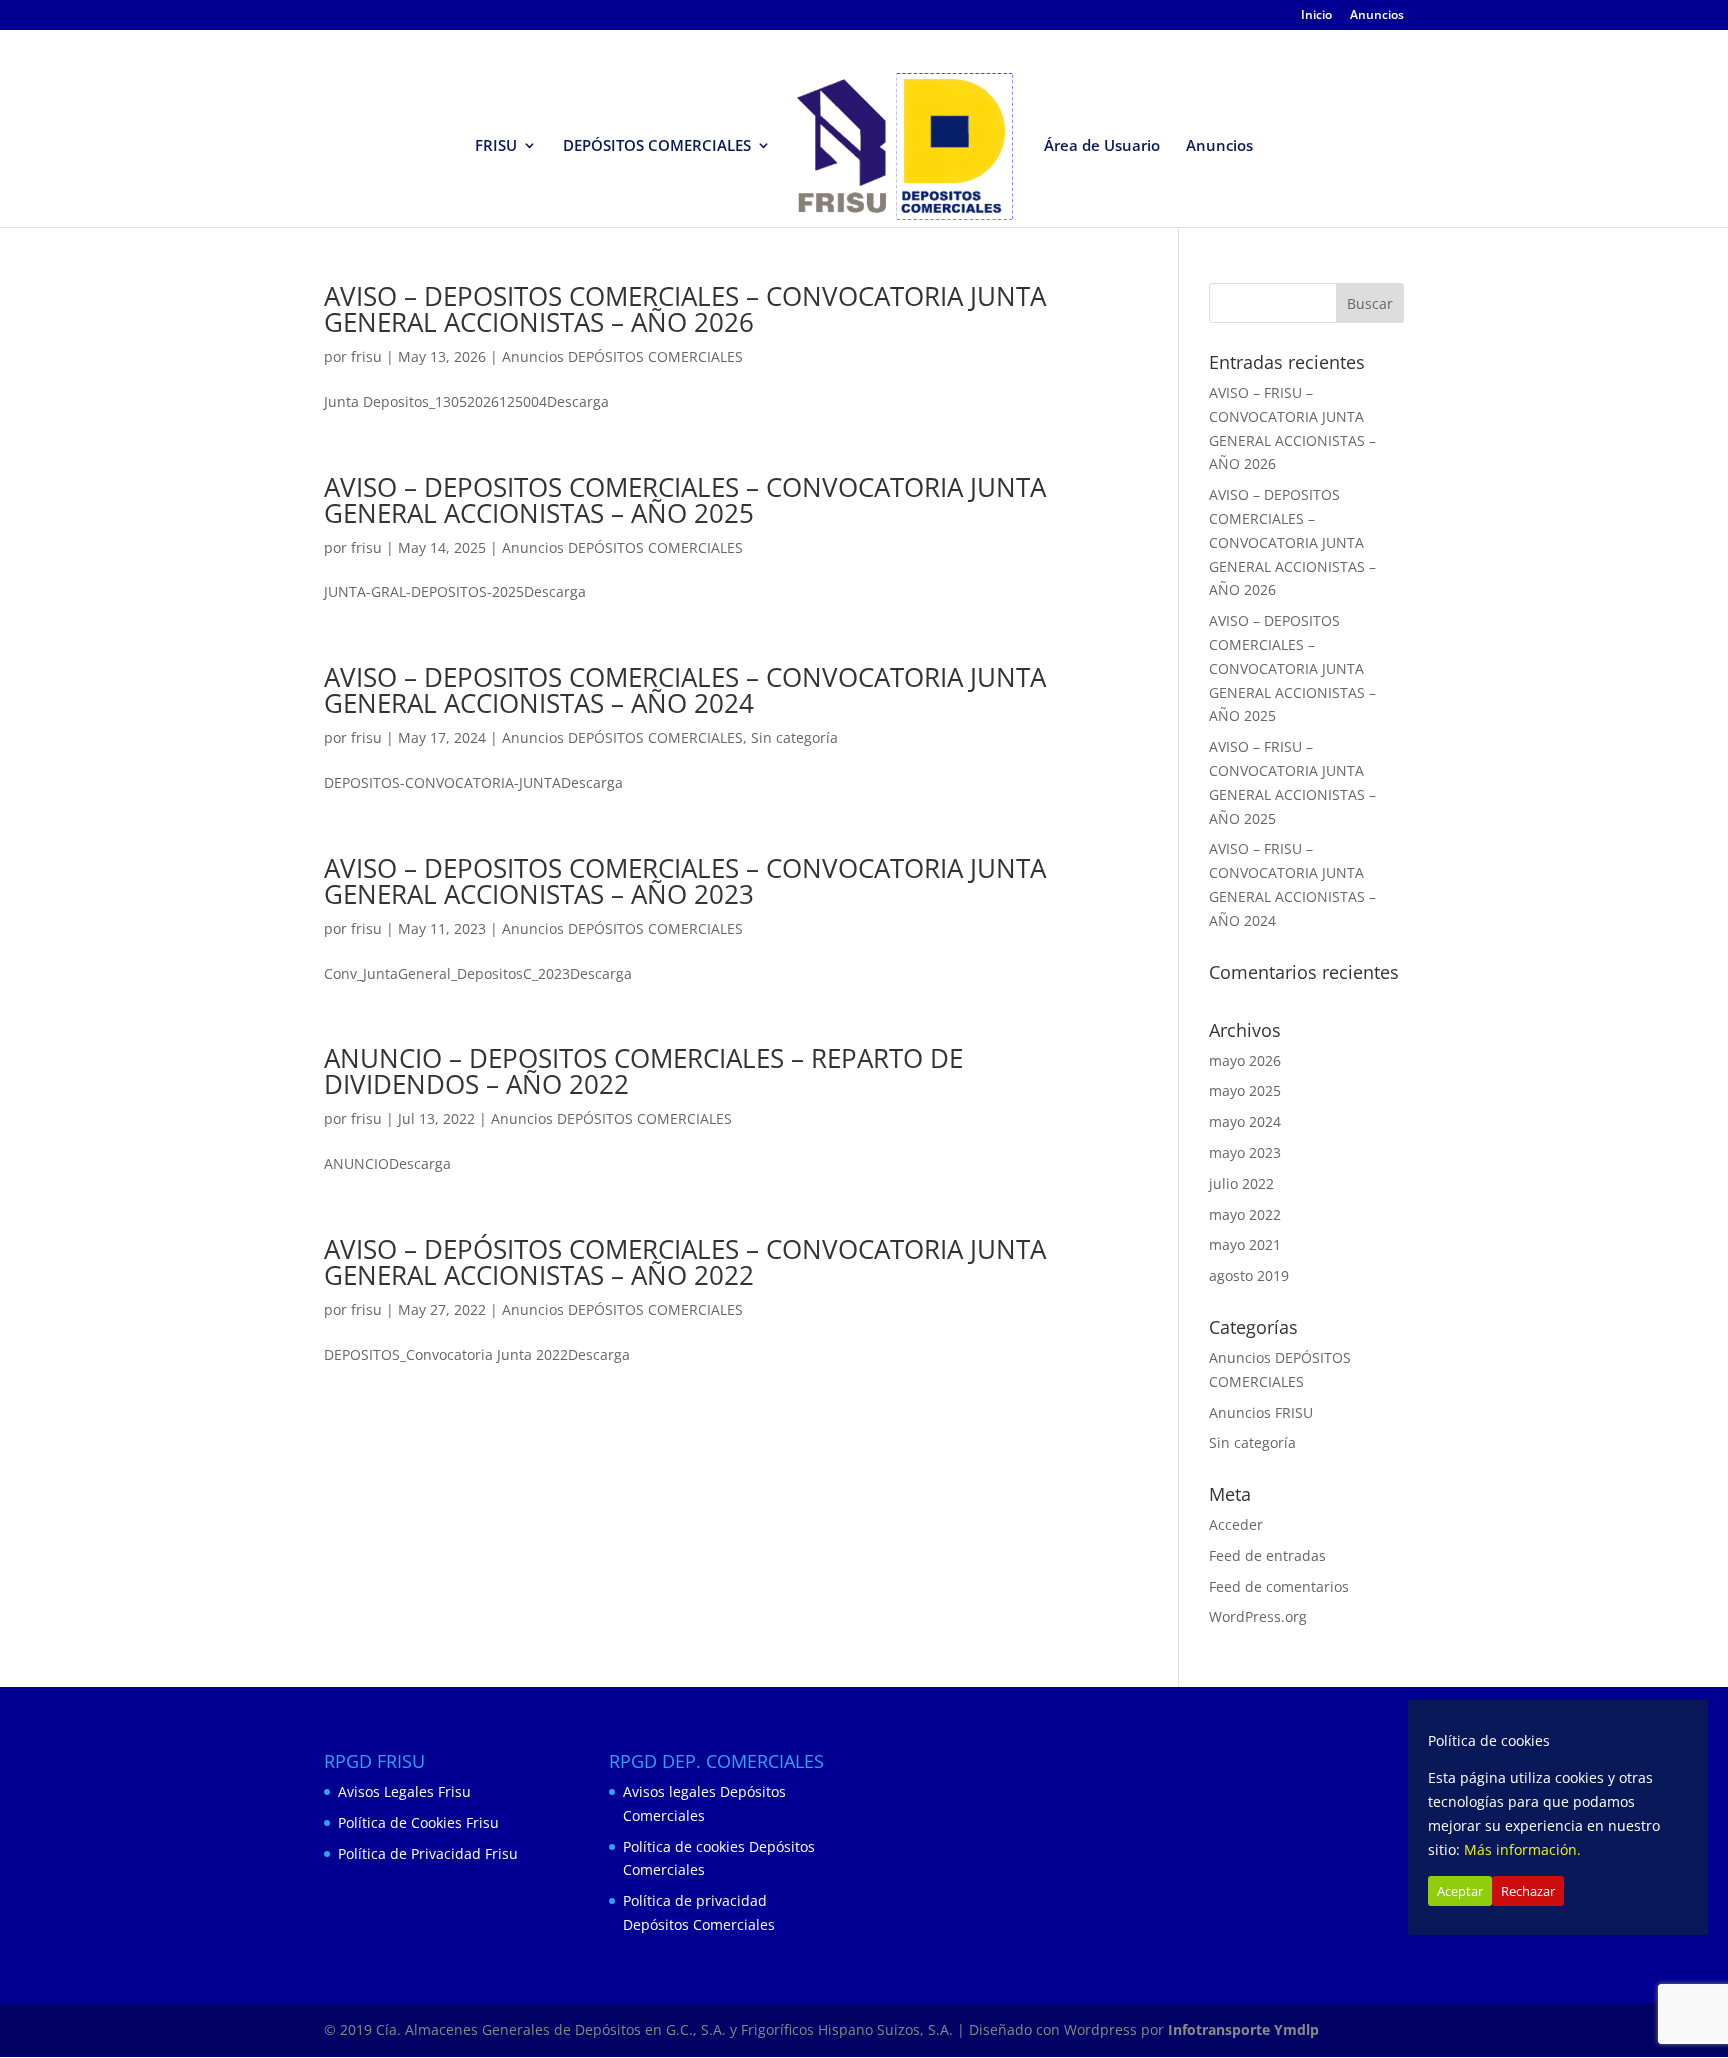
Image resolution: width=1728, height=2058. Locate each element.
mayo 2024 (1245, 1121)
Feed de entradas (1267, 1555)
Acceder (1236, 1524)
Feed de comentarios (1279, 1586)
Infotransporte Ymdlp (1243, 2029)
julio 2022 (1241, 1183)
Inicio (1316, 16)
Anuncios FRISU (1261, 1412)
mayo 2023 (1245, 1152)
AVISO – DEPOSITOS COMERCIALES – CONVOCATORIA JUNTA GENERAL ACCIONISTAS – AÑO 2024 (685, 690)
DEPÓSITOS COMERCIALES (657, 146)
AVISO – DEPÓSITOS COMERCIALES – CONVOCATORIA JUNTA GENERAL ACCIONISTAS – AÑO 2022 (685, 1262)
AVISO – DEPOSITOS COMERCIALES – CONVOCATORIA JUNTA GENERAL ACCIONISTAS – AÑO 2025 (685, 500)
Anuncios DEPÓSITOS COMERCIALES (622, 356)
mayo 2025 (1245, 1090)
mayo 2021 (1245, 1244)
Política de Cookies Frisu (418, 1822)
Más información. (1522, 1849)
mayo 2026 (1245, 1060)
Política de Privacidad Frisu (428, 1853)
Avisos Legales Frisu (404, 1791)
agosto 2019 (1249, 1275)
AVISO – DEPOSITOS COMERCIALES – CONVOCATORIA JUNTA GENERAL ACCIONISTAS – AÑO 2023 (685, 881)
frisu (366, 356)
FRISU (496, 146)
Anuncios (1377, 16)
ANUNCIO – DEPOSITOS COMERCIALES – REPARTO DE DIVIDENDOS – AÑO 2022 (643, 1071)
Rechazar (1528, 1891)
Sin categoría (794, 737)
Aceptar (1460, 1891)
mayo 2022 (1245, 1214)
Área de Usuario (1102, 146)
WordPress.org (1258, 1616)
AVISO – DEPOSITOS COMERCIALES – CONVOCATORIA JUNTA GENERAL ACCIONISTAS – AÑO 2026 (685, 309)
